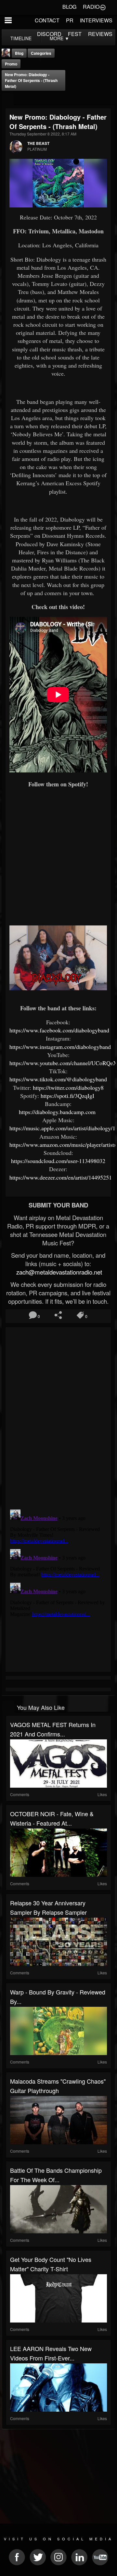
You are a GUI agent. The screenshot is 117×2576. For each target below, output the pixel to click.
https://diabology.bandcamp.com (58, 1112)
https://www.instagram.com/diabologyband (61, 1047)
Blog (19, 53)
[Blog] (8, 99)
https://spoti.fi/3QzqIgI (68, 1096)
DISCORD (49, 34)
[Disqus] (58, 1416)
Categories (41, 53)
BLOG (69, 7)
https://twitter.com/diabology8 (68, 1088)
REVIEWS (100, 34)
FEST (75, 34)
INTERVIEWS (96, 20)
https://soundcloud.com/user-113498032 (58, 1161)
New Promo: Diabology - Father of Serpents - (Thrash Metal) (31, 80)
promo (11, 64)
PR (70, 20)
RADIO (91, 7)
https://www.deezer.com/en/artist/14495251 (61, 1177)
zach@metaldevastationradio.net (58, 1272)
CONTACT (47, 20)
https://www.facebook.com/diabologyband (59, 1030)
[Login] (103, 7)
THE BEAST (38, 143)
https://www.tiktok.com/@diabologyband (59, 1079)
